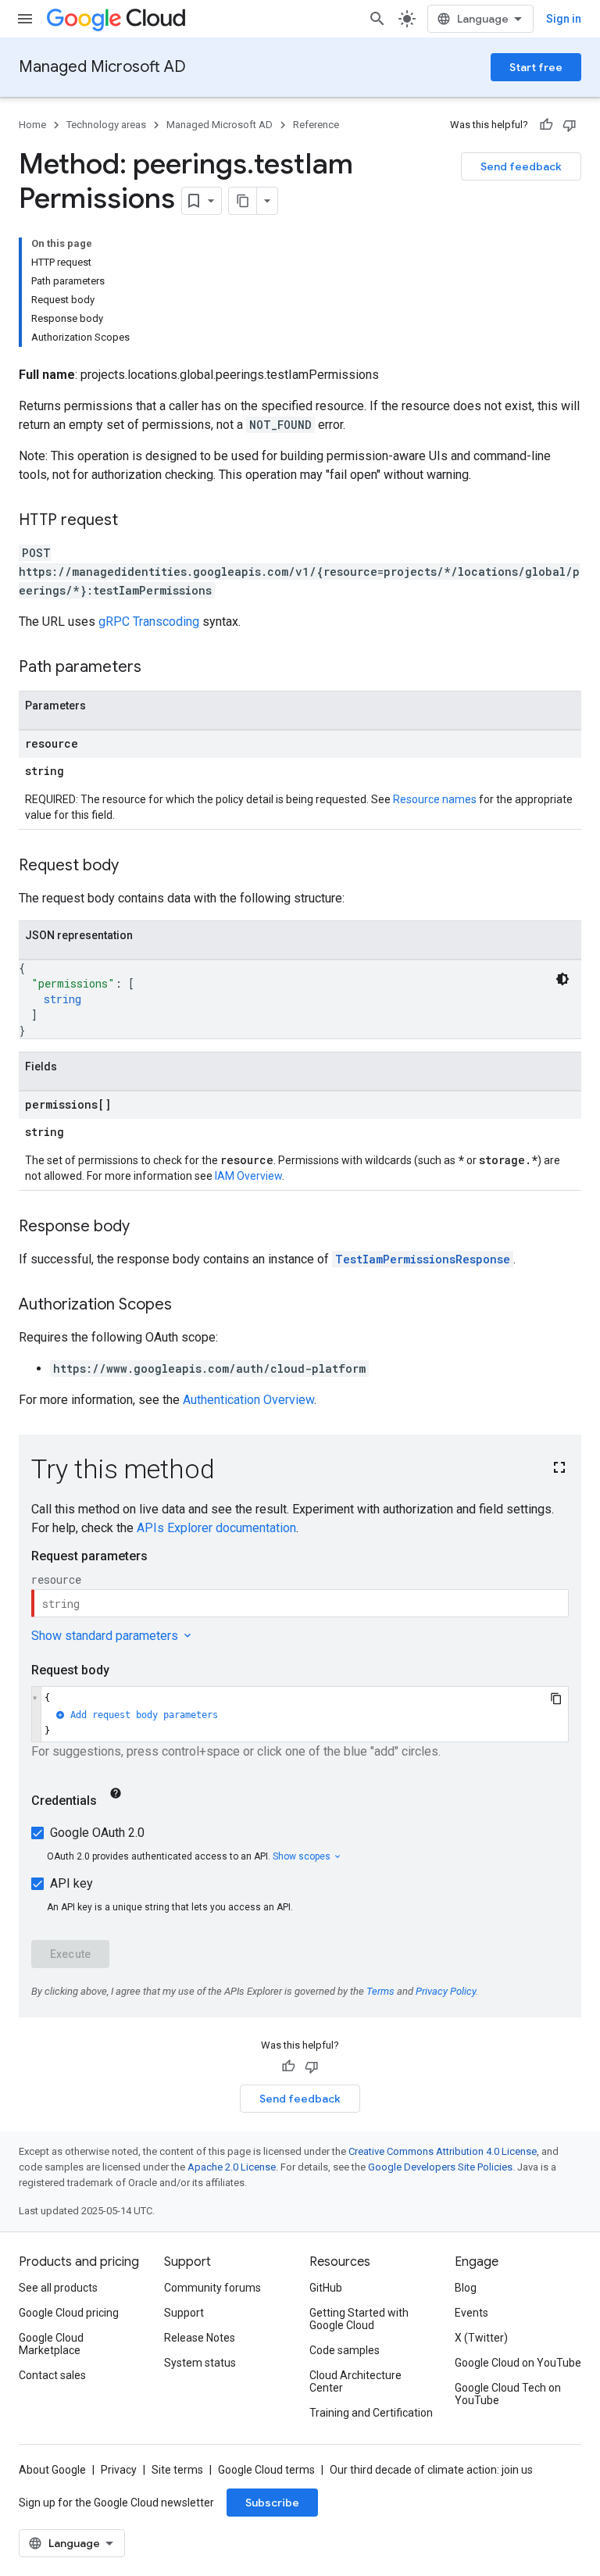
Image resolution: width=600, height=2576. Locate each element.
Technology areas (106, 125)
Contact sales (52, 2375)
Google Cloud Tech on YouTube (508, 2394)
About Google (52, 2470)
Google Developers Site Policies (440, 2167)
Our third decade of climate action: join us (431, 2470)
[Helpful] (546, 125)
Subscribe (272, 2503)
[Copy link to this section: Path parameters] (157, 668)
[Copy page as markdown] (243, 201)
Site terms (177, 2470)
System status (200, 2363)
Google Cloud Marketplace (51, 2344)
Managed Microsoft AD (102, 67)
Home (32, 125)
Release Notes (200, 2338)
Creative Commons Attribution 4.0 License (443, 2151)
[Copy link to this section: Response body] (145, 1227)
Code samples (345, 2350)
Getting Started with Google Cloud (359, 2319)
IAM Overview (248, 1176)
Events (471, 2313)
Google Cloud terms (266, 2470)
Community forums (212, 2288)
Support (184, 2313)
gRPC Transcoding (149, 622)
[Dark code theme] (562, 979)
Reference (316, 125)
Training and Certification (371, 2413)
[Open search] (377, 19)
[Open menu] (25, 19)
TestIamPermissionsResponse (423, 1259)
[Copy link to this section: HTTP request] (134, 521)
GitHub (326, 2288)
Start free (536, 67)
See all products (58, 2288)
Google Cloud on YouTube (518, 2363)
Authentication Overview (248, 1400)
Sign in (564, 19)
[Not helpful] (570, 125)
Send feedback (521, 166)
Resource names (435, 799)
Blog (466, 2288)
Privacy (119, 2470)
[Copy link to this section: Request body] (134, 866)
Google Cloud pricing (69, 2313)
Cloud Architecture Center (355, 2381)
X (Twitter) (481, 2338)
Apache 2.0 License (232, 2167)
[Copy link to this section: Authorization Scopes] (187, 1306)
